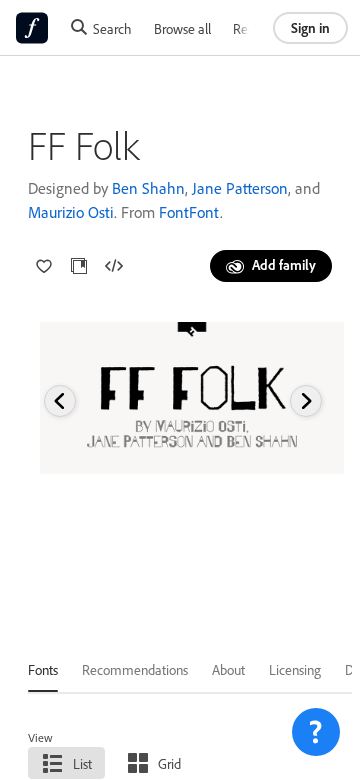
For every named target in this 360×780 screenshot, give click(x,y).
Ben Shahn (148, 188)
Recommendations (135, 669)
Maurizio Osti (71, 212)
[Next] (306, 401)
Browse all (182, 28)
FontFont (189, 212)
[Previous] (60, 401)
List (82, 763)
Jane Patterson (240, 188)
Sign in (310, 27)
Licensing (295, 669)
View (40, 737)
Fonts (43, 669)
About (228, 669)
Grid (169, 763)
